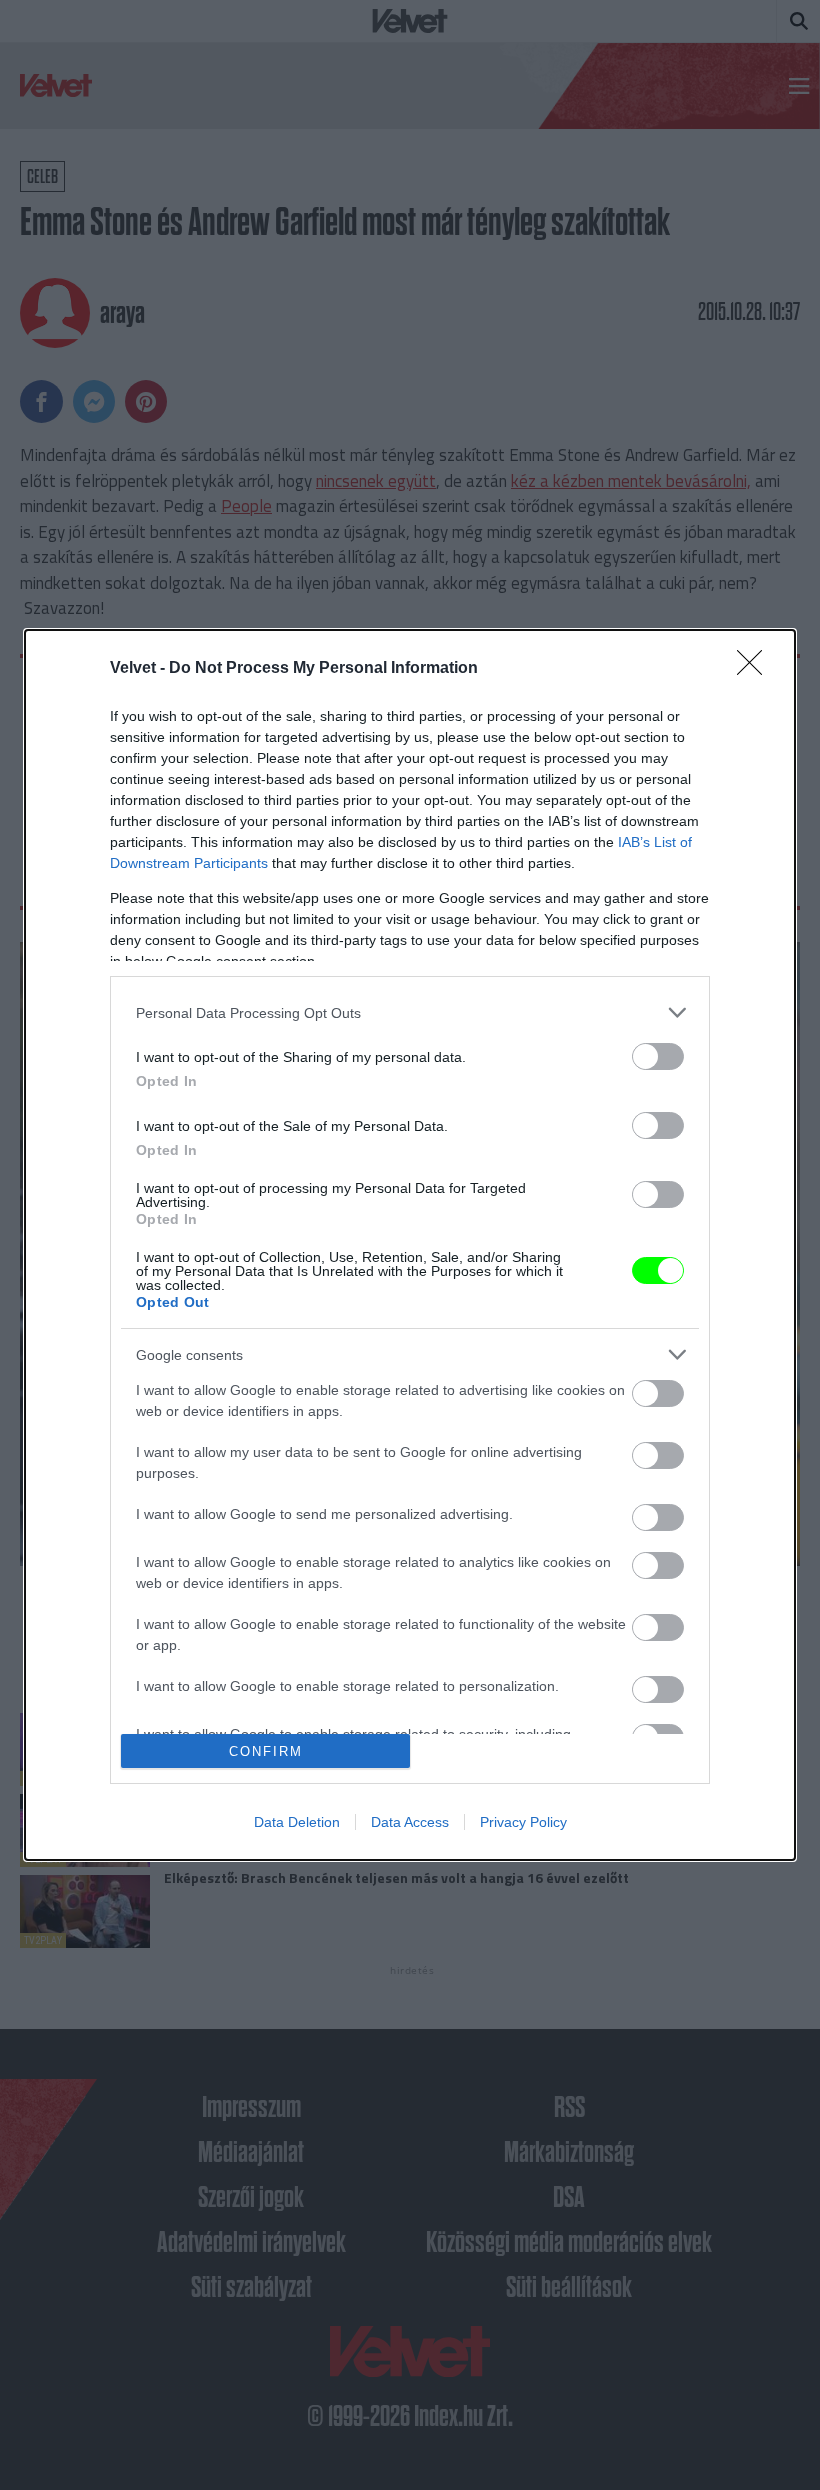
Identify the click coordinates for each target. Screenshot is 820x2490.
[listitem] (410, 1012)
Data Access (410, 1822)
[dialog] (410, 1245)
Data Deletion (297, 1822)
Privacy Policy (523, 1822)
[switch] (658, 1056)
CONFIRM (266, 1751)
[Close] (756, 669)
